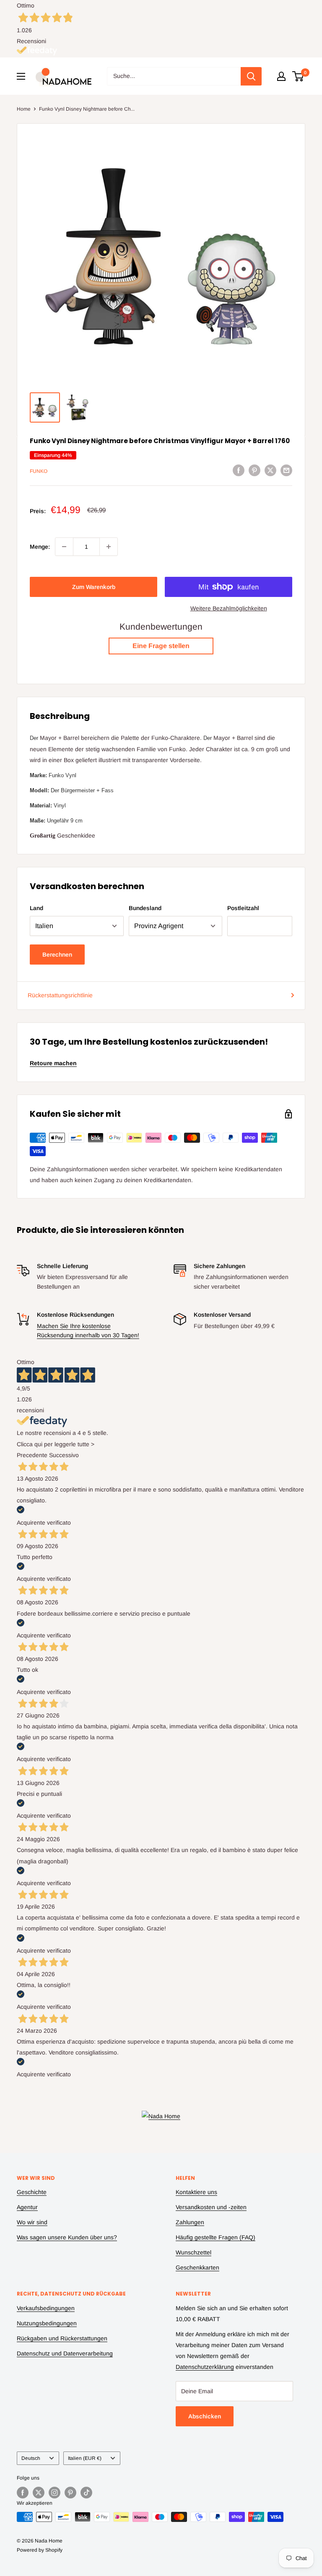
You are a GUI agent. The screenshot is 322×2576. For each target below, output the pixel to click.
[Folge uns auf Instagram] (55, 2493)
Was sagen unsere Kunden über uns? (67, 2237)
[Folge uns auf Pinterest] (70, 2493)
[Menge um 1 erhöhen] (109, 547)
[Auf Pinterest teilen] (254, 470)
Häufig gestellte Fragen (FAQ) (216, 2237)
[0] (298, 76)
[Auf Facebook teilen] (239, 470)
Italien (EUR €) (85, 2458)
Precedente (32, 1455)
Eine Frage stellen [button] (161, 646)
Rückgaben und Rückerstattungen (62, 2338)
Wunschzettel (193, 2252)
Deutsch (31, 2458)
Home (24, 109)
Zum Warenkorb (94, 587)
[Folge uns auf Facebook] (23, 2493)
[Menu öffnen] (21, 76)
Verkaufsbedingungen (46, 2308)
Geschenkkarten (197, 2267)
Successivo (64, 1455)
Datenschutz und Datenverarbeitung (65, 2353)
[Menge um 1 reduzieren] (64, 547)
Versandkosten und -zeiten (211, 2207)
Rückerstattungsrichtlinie (60, 995)
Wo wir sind (32, 2222)
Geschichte (32, 2192)
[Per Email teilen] (286, 470)
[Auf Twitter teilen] (270, 470)
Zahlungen (190, 2222)
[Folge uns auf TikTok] (86, 2493)
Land (36, 908)
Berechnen (57, 955)
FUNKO (39, 471)
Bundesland (145, 908)
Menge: (40, 547)
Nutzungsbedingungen (47, 2323)
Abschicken (205, 2416)
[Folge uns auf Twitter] (39, 2493)
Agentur (27, 2207)
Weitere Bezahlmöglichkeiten (229, 608)
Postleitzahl (243, 908)
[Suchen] (251, 76)
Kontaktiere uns (196, 2192)
